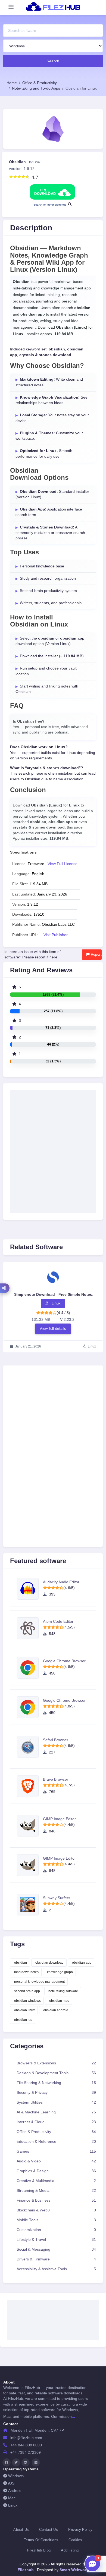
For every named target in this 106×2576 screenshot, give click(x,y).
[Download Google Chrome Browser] (30, 1668)
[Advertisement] (53, 1432)
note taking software (63, 1991)
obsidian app (82, 1963)
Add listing (70, 2550)
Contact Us (49, 2530)
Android (15, 2491)
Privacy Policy (80, 2530)
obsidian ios (23, 2020)
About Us (21, 2530)
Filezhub (26, 2570)
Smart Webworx (73, 2570)
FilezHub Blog (39, 2550)
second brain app (27, 1991)
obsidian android (56, 2010)
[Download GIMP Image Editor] (30, 1826)
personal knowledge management (39, 1982)
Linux (13, 2505)
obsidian (21, 1963)
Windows (16, 2476)
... (73, 2416)
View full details (53, 1329)
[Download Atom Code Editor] (30, 1628)
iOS (11, 2483)
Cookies (75, 2540)
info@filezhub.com (26, 2438)
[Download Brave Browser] (30, 1786)
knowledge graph (60, 1972)
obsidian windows (27, 2001)
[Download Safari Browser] (30, 1747)
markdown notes (26, 1972)
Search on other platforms (50, 205)
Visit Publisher (56, 935)
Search (53, 61)
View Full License (63, 864)
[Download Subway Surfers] (30, 1905)
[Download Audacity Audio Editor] (30, 1589)
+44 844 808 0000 (26, 2445)
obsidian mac (59, 2001)
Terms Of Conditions (41, 2540)
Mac (12, 2498)
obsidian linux (24, 2010)
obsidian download (49, 1963)
